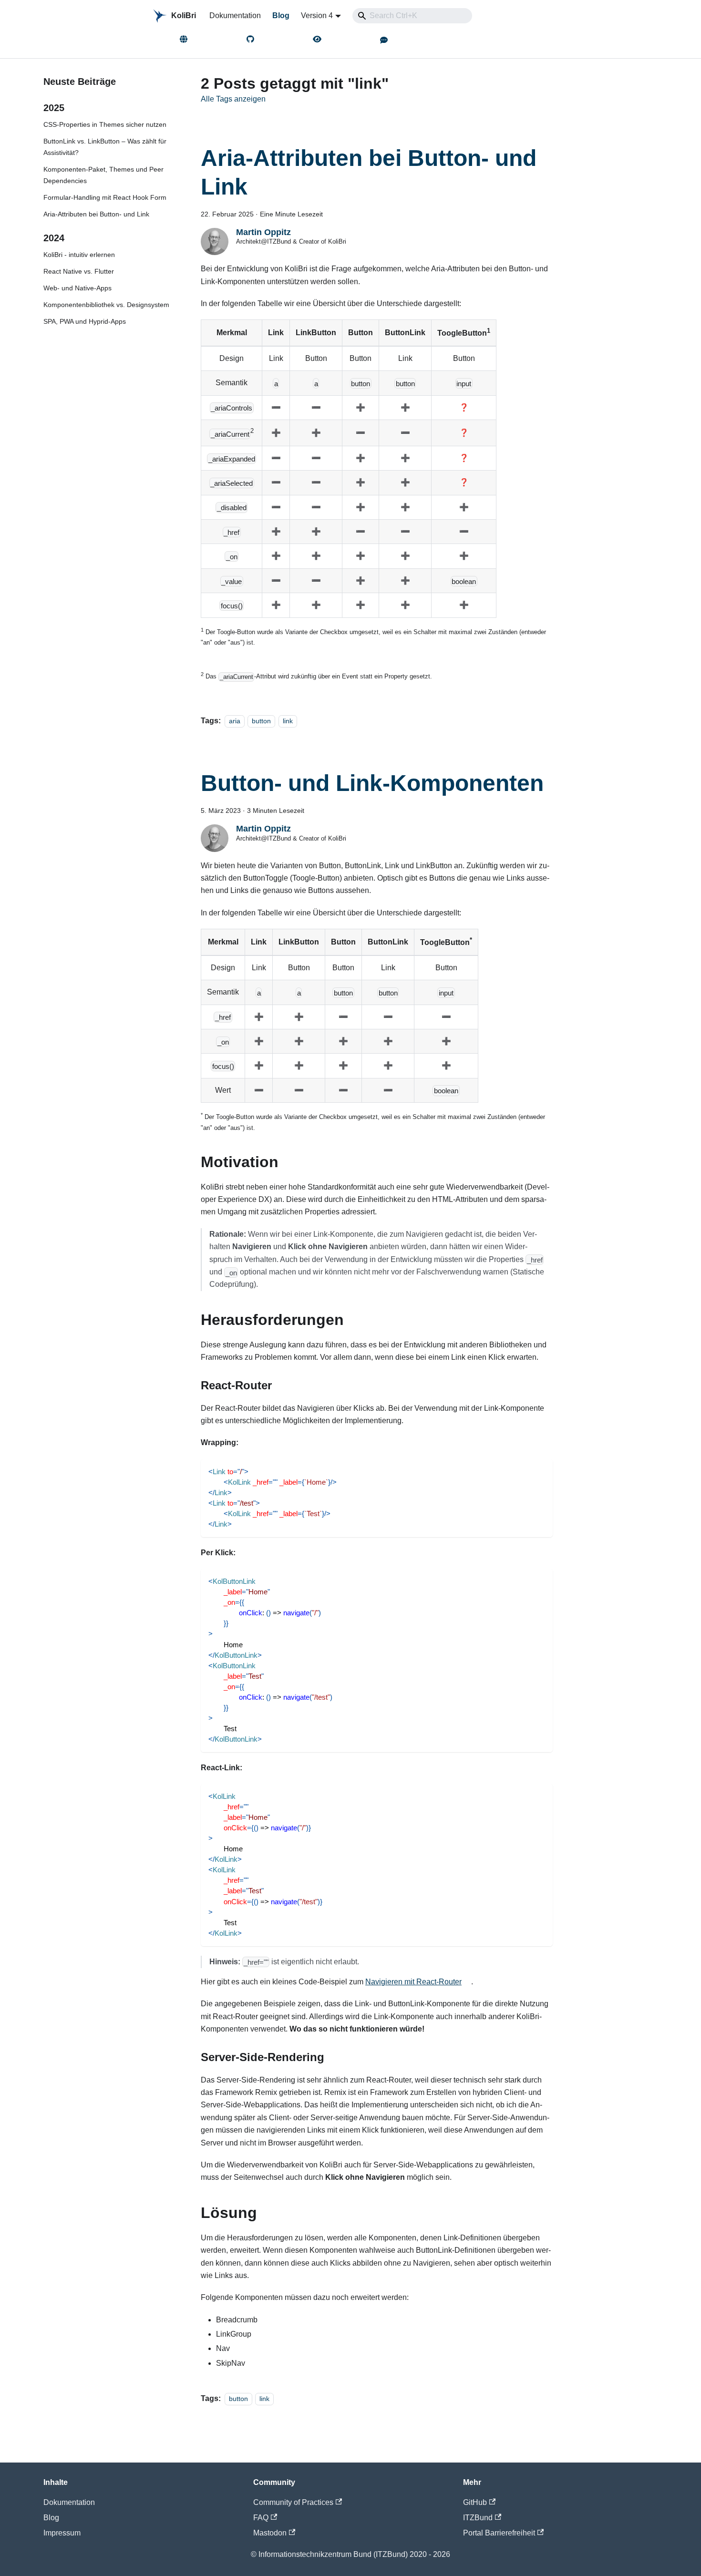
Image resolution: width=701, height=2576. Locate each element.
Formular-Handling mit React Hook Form (105, 197)
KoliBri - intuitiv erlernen (79, 255)
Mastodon (270, 2533)
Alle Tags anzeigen (233, 99)
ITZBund (478, 2518)
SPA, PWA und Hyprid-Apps (85, 321)
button (261, 721)
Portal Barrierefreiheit (499, 2533)
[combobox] (412, 16)
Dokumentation (235, 15)
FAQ (261, 2518)
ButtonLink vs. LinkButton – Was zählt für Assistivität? (105, 147)
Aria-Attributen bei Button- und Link (96, 214)
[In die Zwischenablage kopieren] (541, 1471)
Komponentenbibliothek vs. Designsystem (106, 305)
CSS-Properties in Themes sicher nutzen (105, 124)
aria (235, 721)
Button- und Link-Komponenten (372, 783)
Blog (281, 15)
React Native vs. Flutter (79, 271)
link (288, 721)
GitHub (475, 2502)
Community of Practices (293, 2502)
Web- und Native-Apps (77, 288)
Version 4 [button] (317, 15)
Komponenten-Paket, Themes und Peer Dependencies (103, 175)
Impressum (62, 2533)
